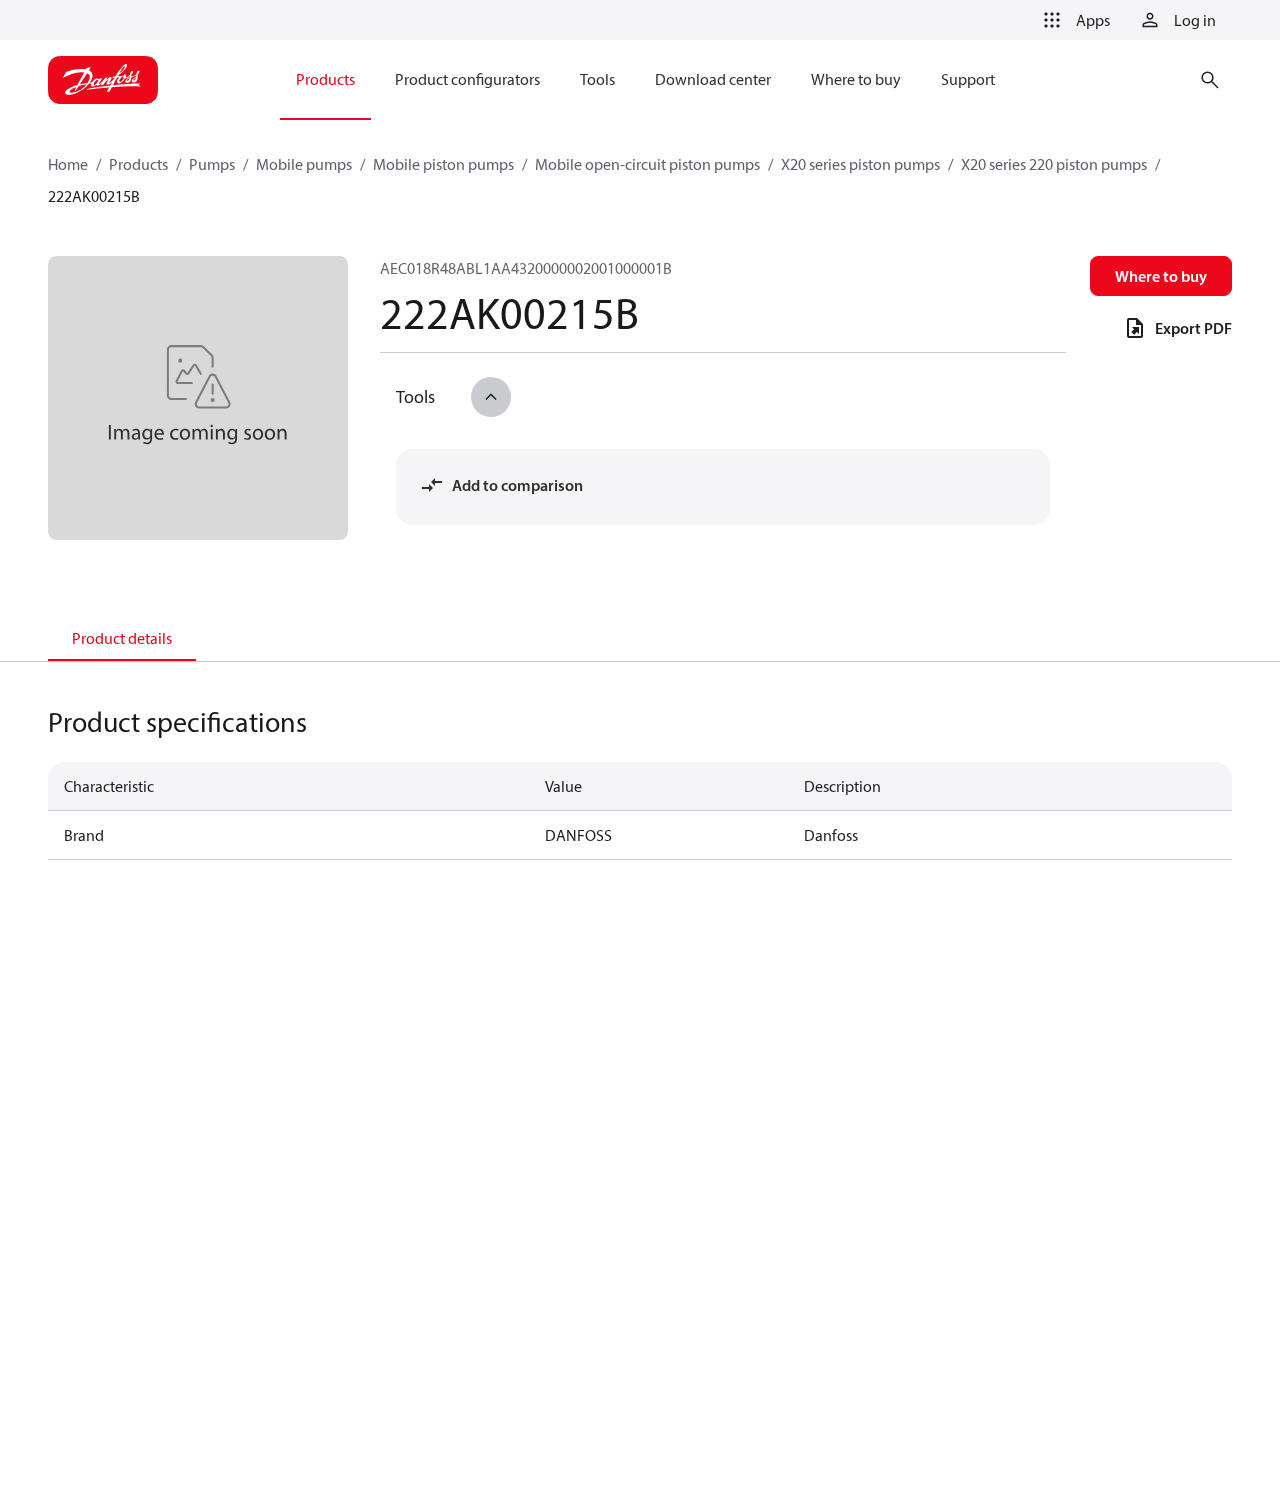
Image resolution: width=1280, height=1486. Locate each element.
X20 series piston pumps (860, 164)
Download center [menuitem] (713, 79)
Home (68, 164)
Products (138, 164)
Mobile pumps (304, 164)
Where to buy (1161, 276)
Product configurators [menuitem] (467, 79)
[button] (1073, 20)
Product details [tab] (122, 638)
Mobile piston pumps (443, 164)
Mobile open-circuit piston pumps (647, 164)
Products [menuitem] (325, 79)
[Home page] (103, 80)
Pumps (212, 164)
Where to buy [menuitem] (856, 79)
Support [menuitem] (968, 79)
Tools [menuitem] (597, 79)
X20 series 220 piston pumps (1054, 164)
